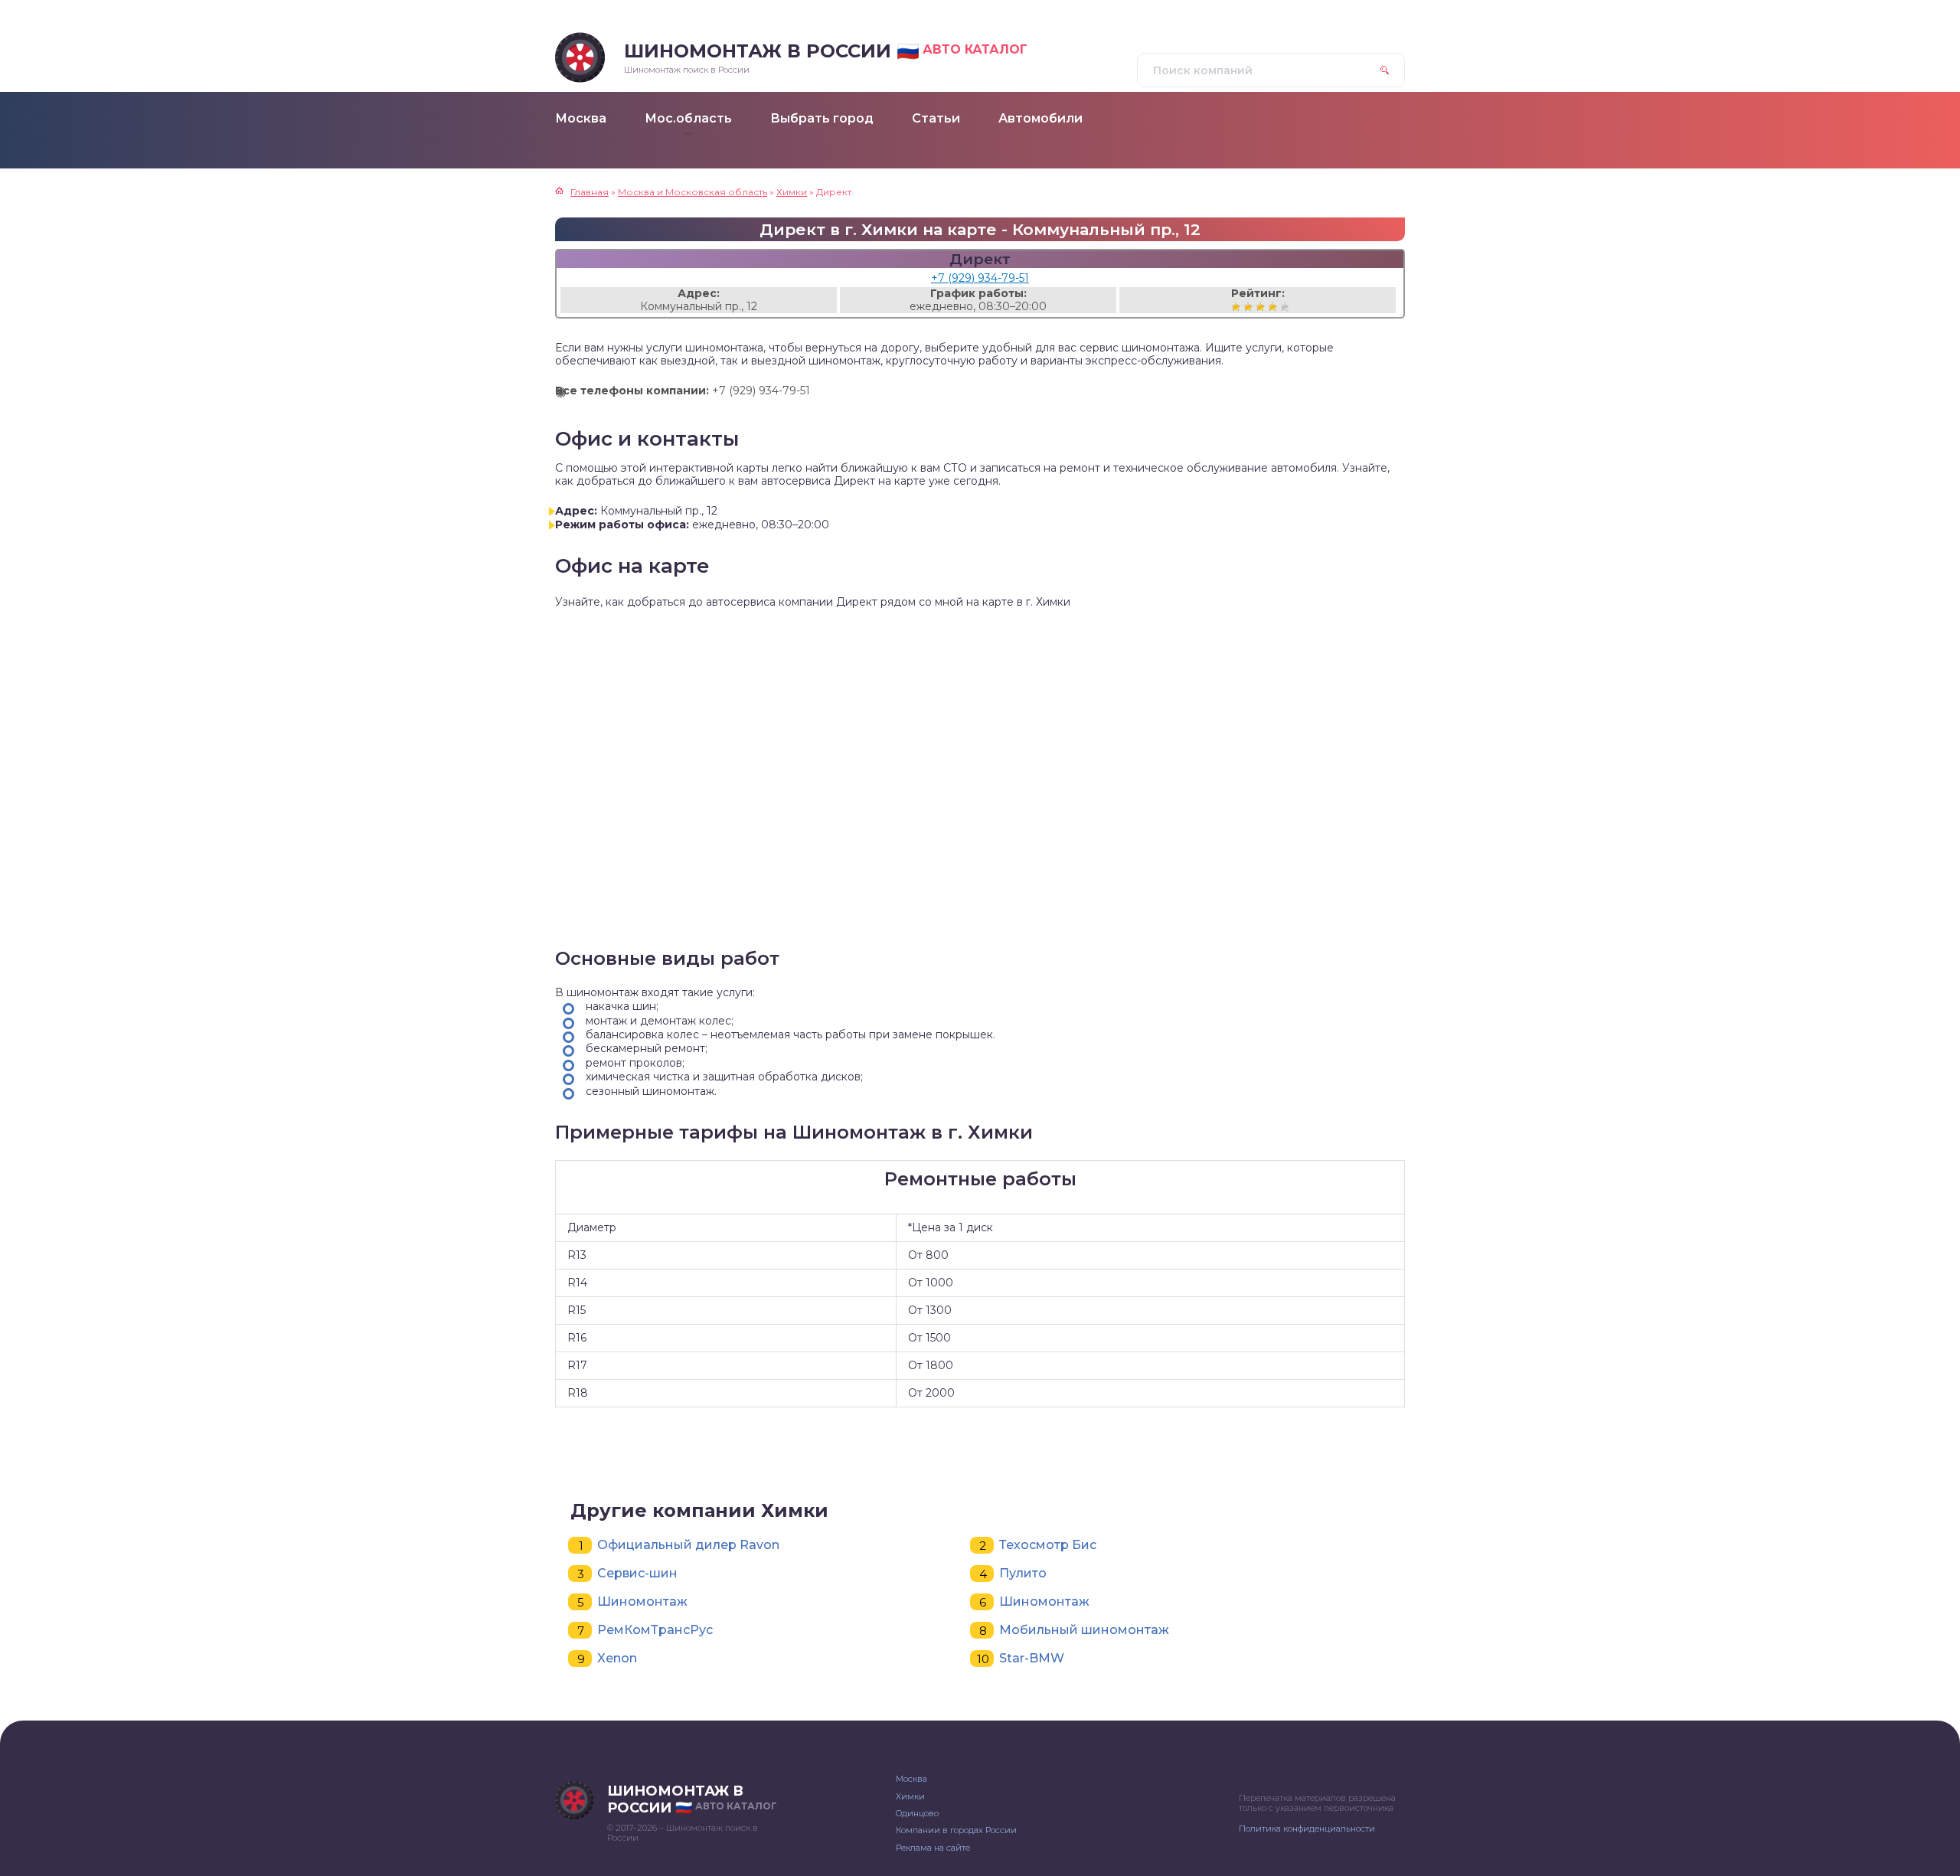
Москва (911, 1779)
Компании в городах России (956, 1830)
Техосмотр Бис (1048, 1545)
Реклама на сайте (933, 1848)
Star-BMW (1032, 1658)
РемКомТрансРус (655, 1630)
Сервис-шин (637, 1573)
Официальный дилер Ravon (688, 1545)
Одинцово (917, 1813)
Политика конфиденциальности (1307, 1829)
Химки (910, 1796)
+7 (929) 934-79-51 (980, 278)
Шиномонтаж (642, 1601)
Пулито (1023, 1573)
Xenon (617, 1658)
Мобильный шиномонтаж (1084, 1630)
